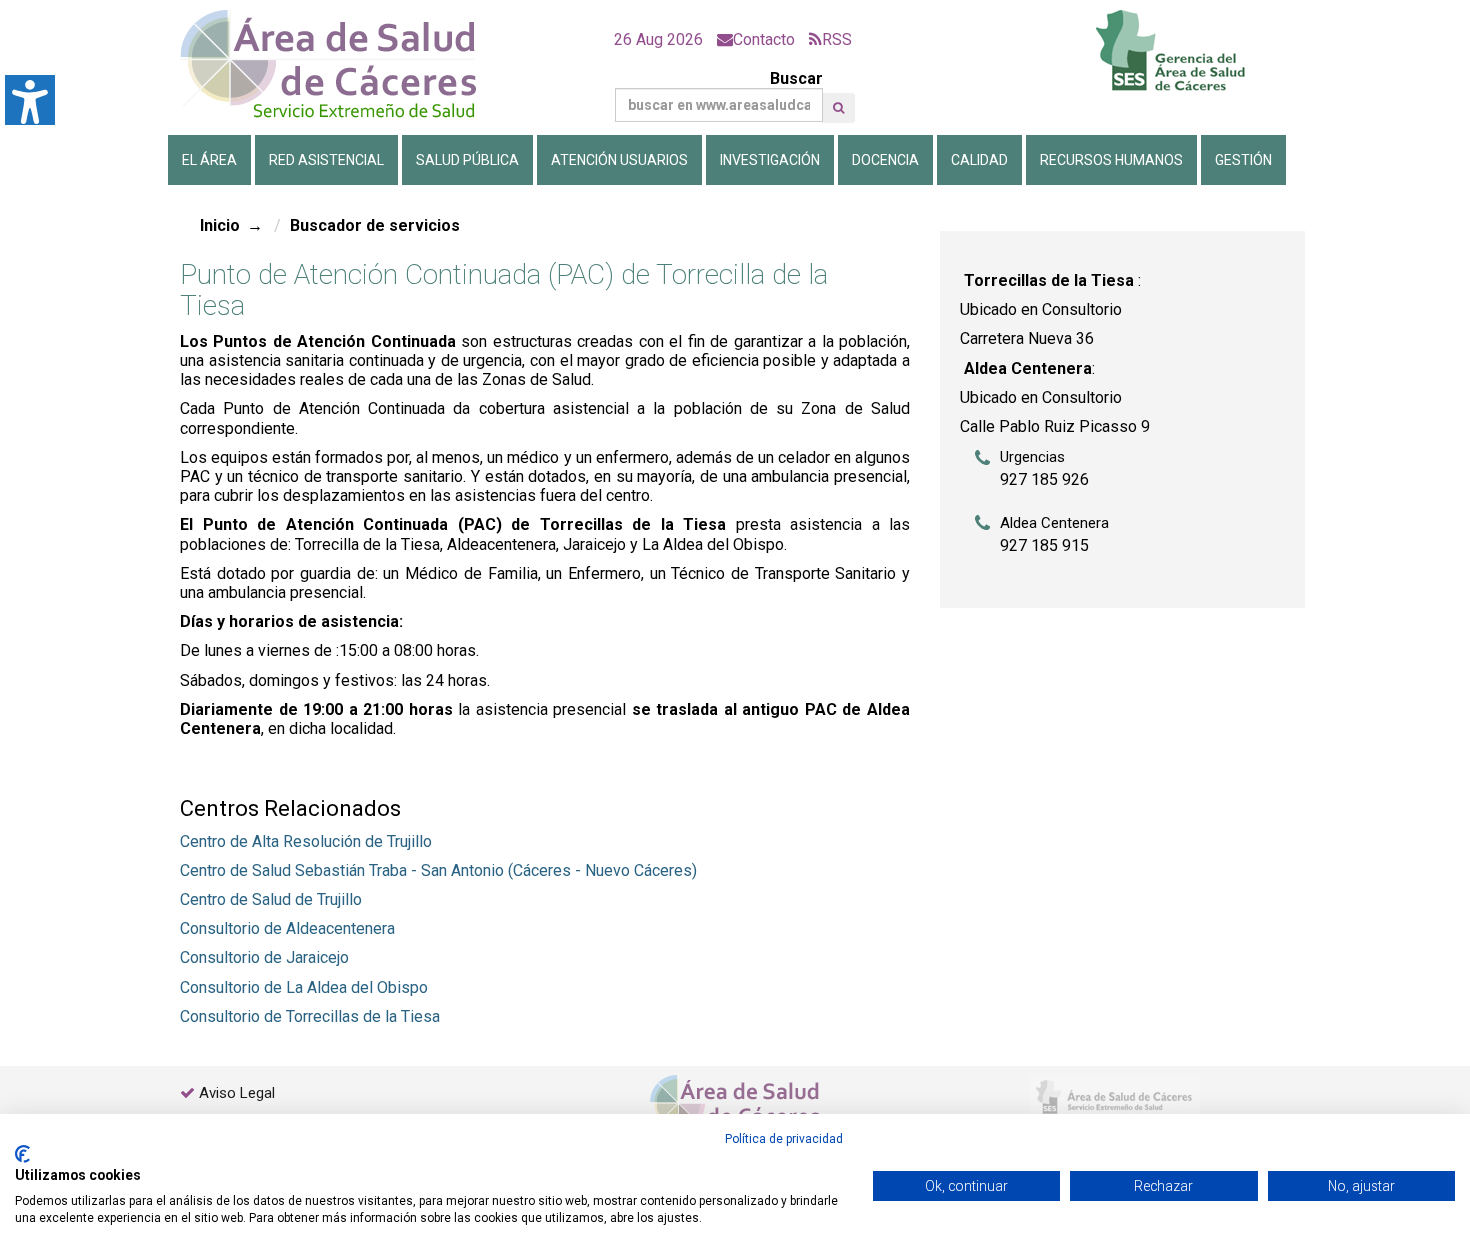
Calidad (979, 160)
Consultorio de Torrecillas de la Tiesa (310, 1016)
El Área (209, 160)
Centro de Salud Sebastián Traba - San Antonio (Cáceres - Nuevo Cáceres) (438, 870)
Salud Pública (467, 160)
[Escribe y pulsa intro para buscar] (838, 108)
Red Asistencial (326, 160)
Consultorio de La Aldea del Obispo (304, 987)
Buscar (796, 78)
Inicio (220, 225)
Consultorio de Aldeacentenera (287, 928)
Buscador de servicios (375, 225)
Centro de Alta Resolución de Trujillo (306, 841)
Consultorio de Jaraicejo (264, 957)
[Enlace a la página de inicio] (345, 64)
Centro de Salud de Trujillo (271, 899)
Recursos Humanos (1111, 160)
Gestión (1243, 160)
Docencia (885, 160)
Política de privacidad (784, 1139)
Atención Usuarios (619, 160)
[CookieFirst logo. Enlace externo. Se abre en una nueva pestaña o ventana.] (22, 1154)
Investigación (770, 160)
